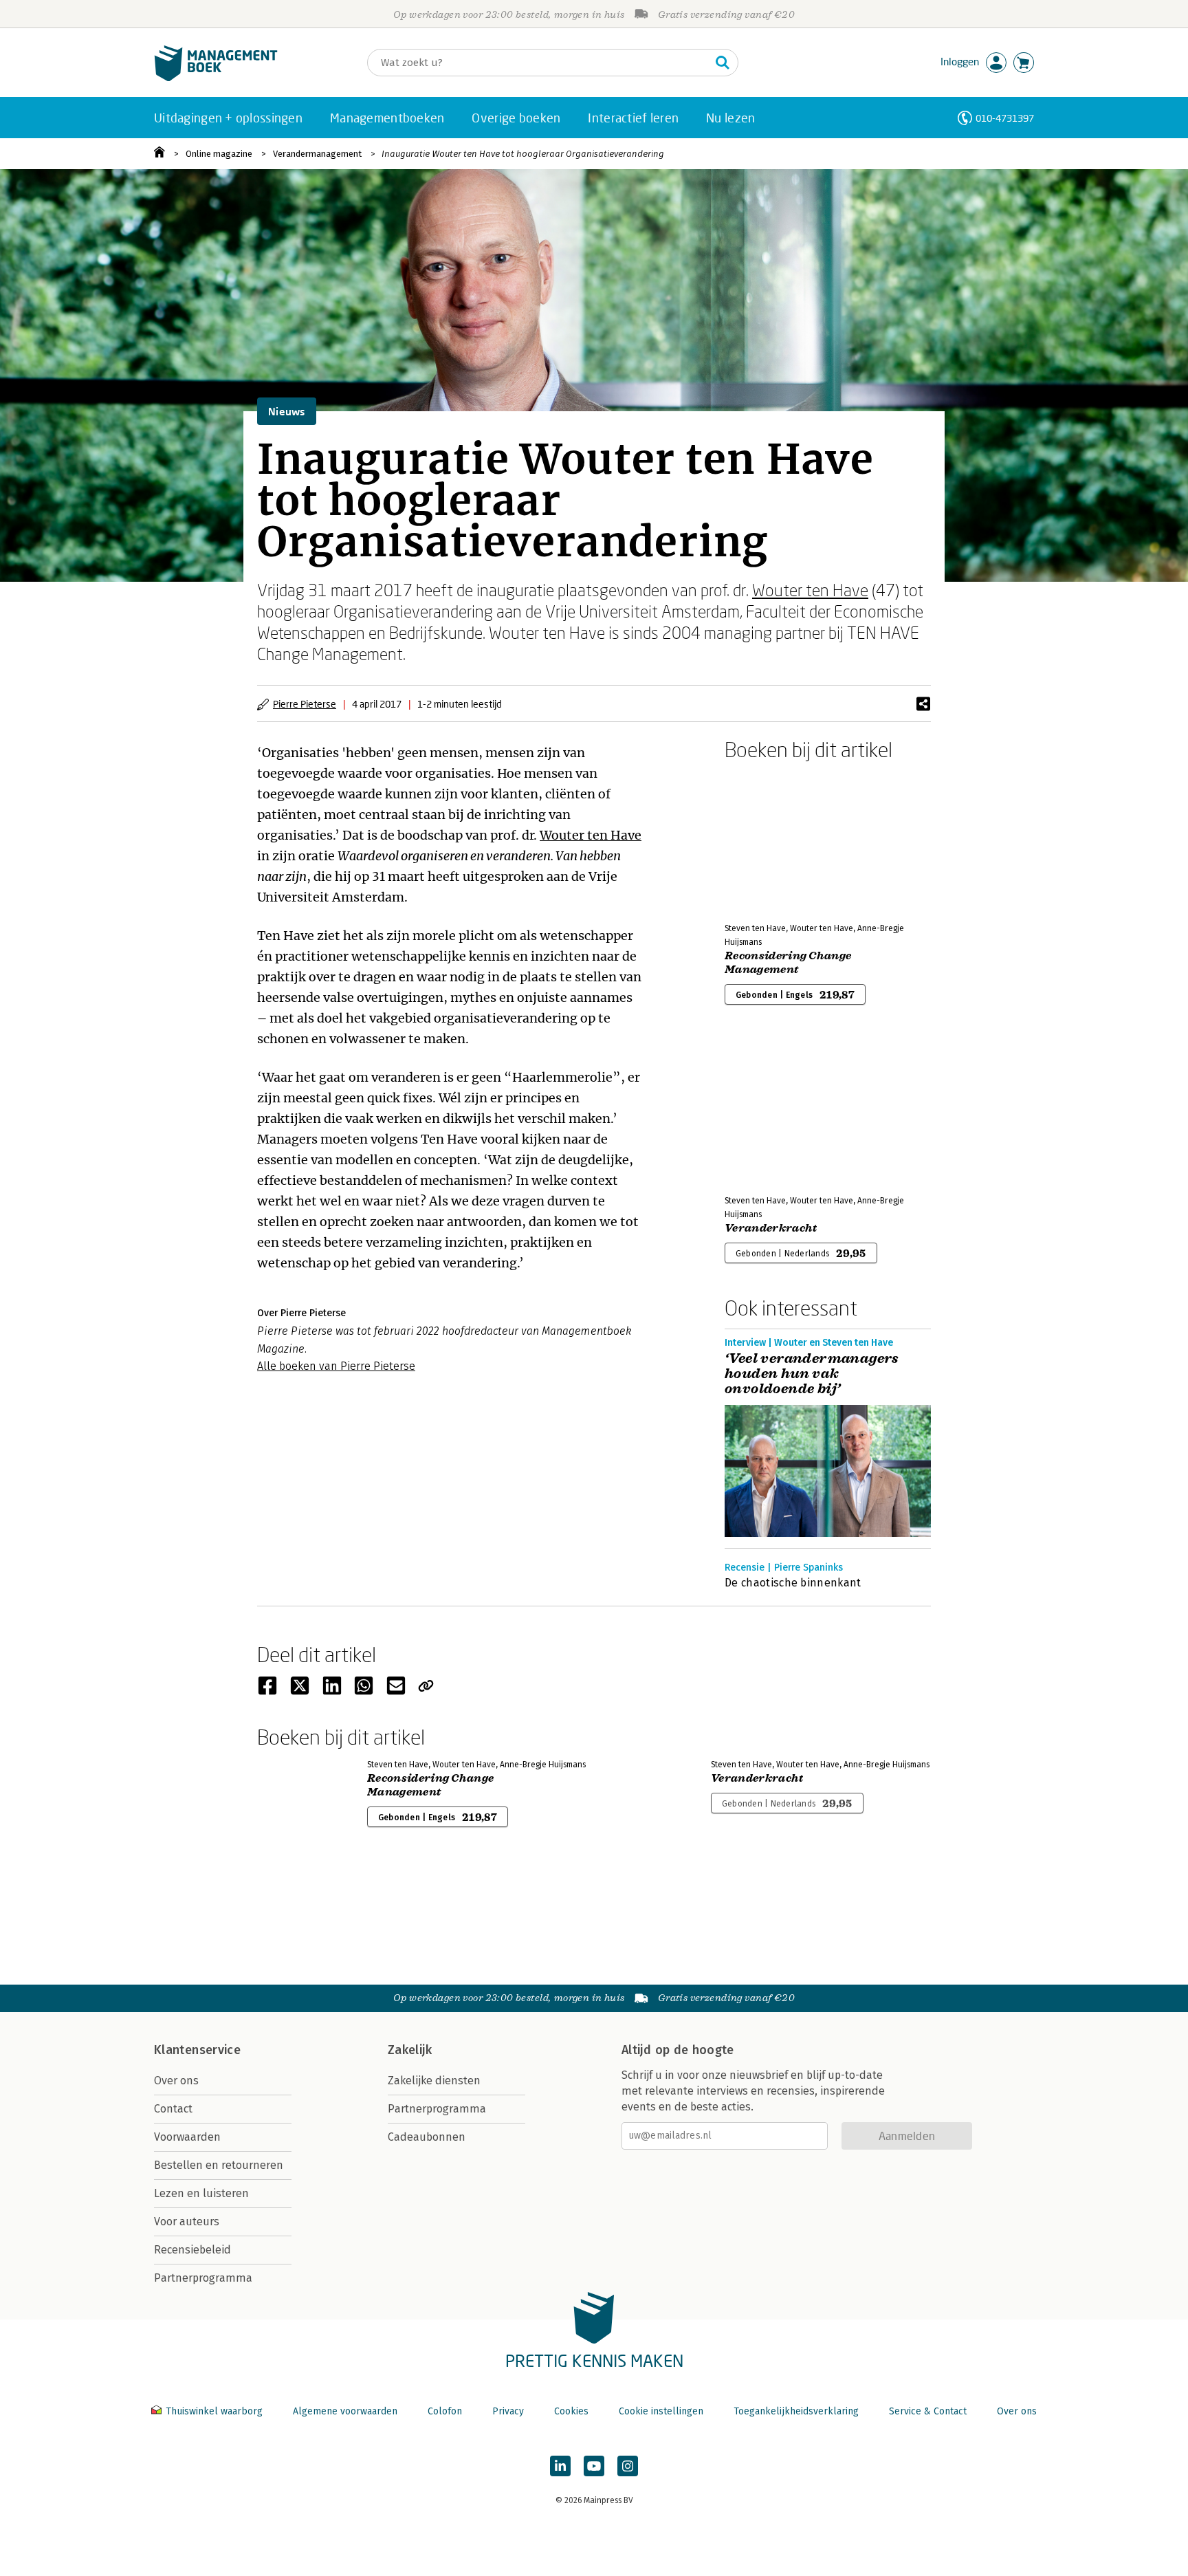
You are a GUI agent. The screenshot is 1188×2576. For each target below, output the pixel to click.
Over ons (176, 2081)
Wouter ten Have (810, 590)
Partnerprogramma (203, 2278)
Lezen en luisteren (201, 2193)
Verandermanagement (317, 154)
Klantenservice (197, 2050)
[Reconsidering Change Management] (773, 839)
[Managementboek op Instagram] (628, 2466)
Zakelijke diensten (434, 2081)
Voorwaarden (187, 2137)
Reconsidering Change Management (788, 963)
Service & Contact (928, 2411)
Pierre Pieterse (305, 704)
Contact (173, 2109)
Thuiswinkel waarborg (214, 2411)
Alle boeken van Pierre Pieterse (336, 1366)
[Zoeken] (723, 63)
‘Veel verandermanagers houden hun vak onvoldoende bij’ (812, 1374)
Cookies (571, 2411)
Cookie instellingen (661, 2411)
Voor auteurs (187, 2222)
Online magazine (219, 154)
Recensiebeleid (192, 2250)
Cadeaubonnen (427, 2137)
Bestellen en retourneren (219, 2165)
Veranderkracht (771, 1228)
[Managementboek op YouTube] (594, 2466)
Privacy (508, 2411)
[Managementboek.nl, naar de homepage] (216, 78)
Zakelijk (410, 2050)
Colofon (445, 2411)
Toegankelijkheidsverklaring (796, 2411)
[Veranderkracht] (773, 1111)
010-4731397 (1005, 118)
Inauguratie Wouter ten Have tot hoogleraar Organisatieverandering (523, 154)
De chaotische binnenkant (793, 1583)
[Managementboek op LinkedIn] (560, 2466)
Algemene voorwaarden (345, 2411)
